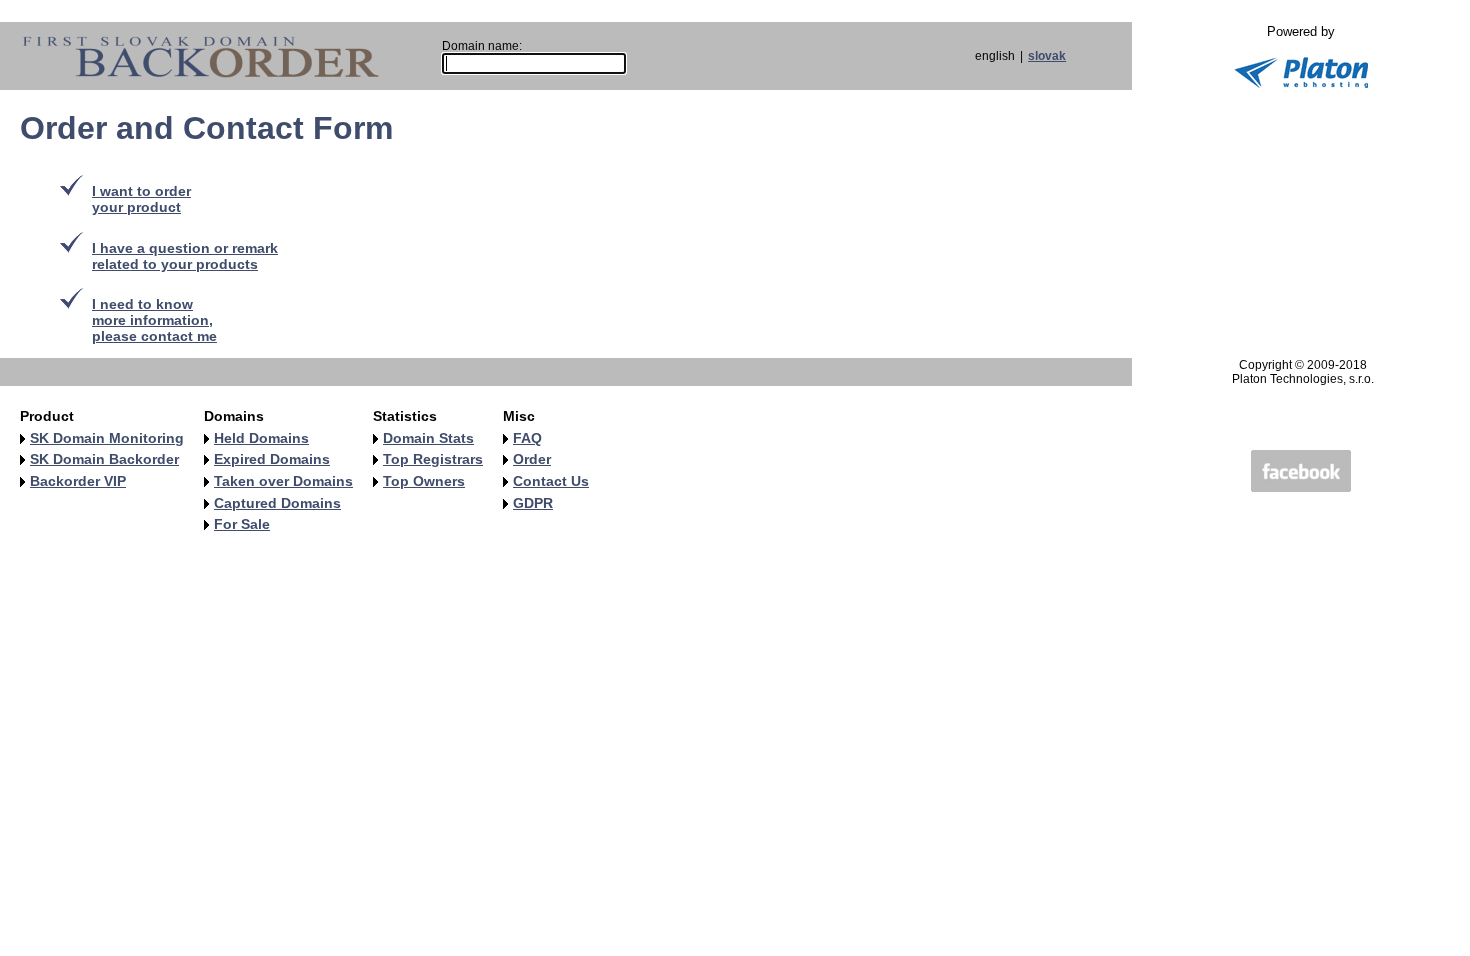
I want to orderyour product (141, 199)
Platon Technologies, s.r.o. (1303, 379)
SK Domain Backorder (104, 459)
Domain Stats (428, 438)
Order (532, 459)
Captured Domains (277, 503)
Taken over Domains (283, 481)
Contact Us (551, 481)
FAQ (527, 438)
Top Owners (424, 481)
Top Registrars (433, 459)
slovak (1047, 56)
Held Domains (261, 438)
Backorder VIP (78, 481)
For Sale (242, 524)
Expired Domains (272, 459)
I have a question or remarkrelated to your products (185, 256)
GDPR (533, 503)
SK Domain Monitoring (107, 438)
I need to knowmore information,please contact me (154, 320)
